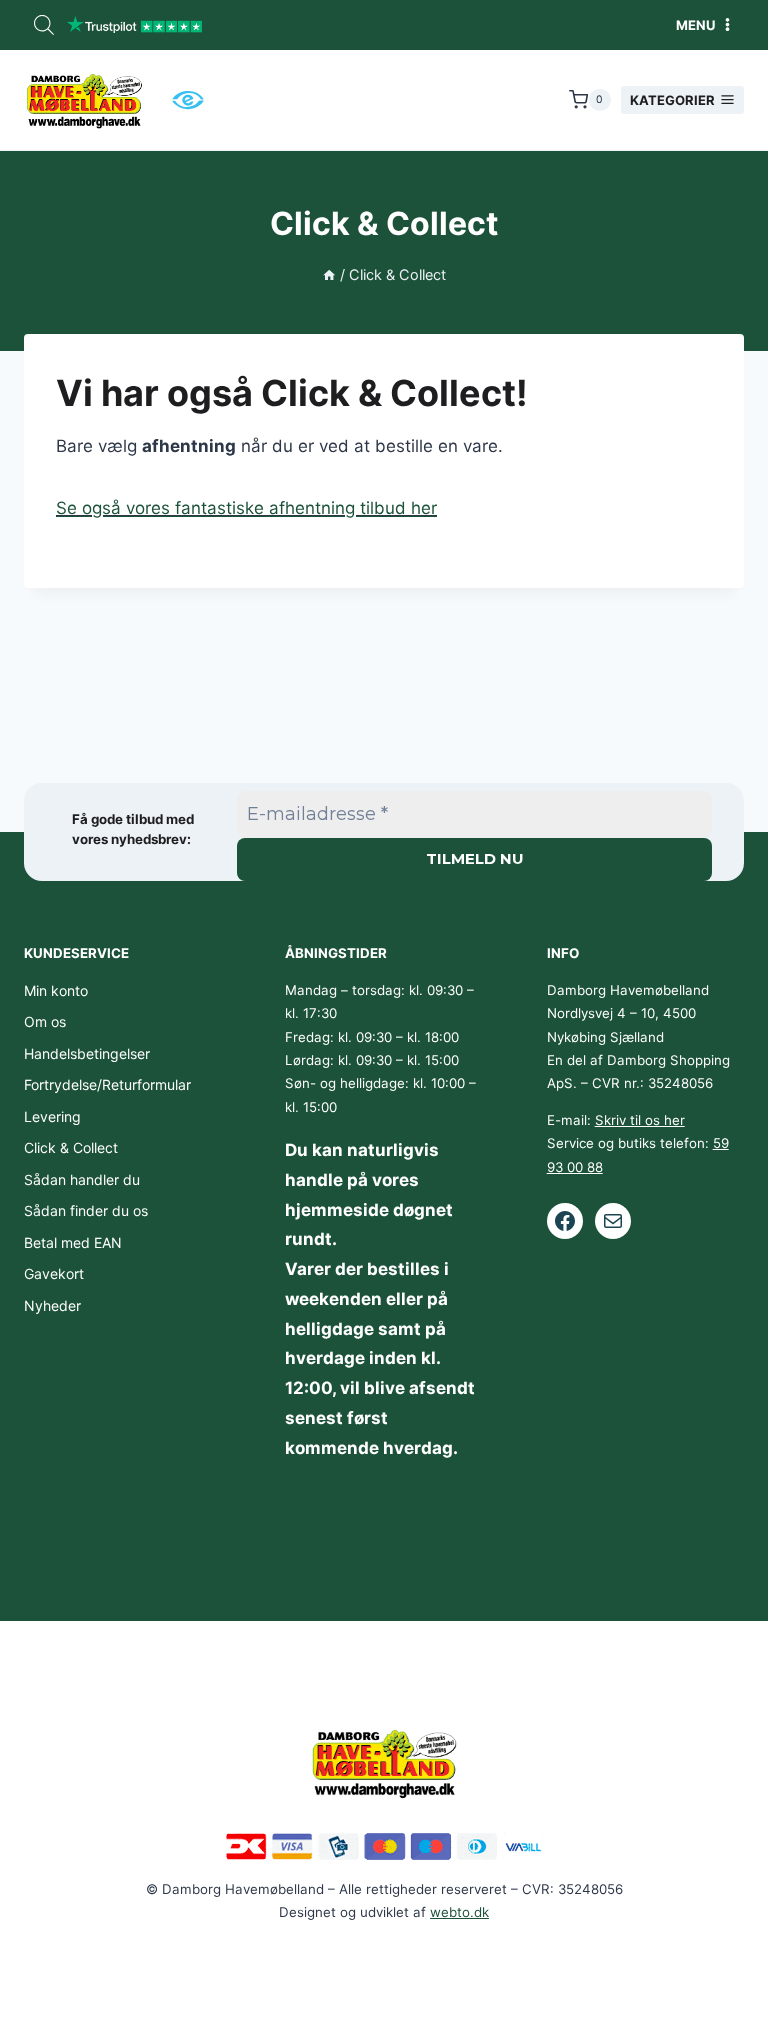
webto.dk (459, 1912)
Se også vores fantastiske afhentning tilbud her (246, 508)
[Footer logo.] (384, 1762)
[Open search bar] (44, 25)
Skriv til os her (640, 1120)
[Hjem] (329, 274)
